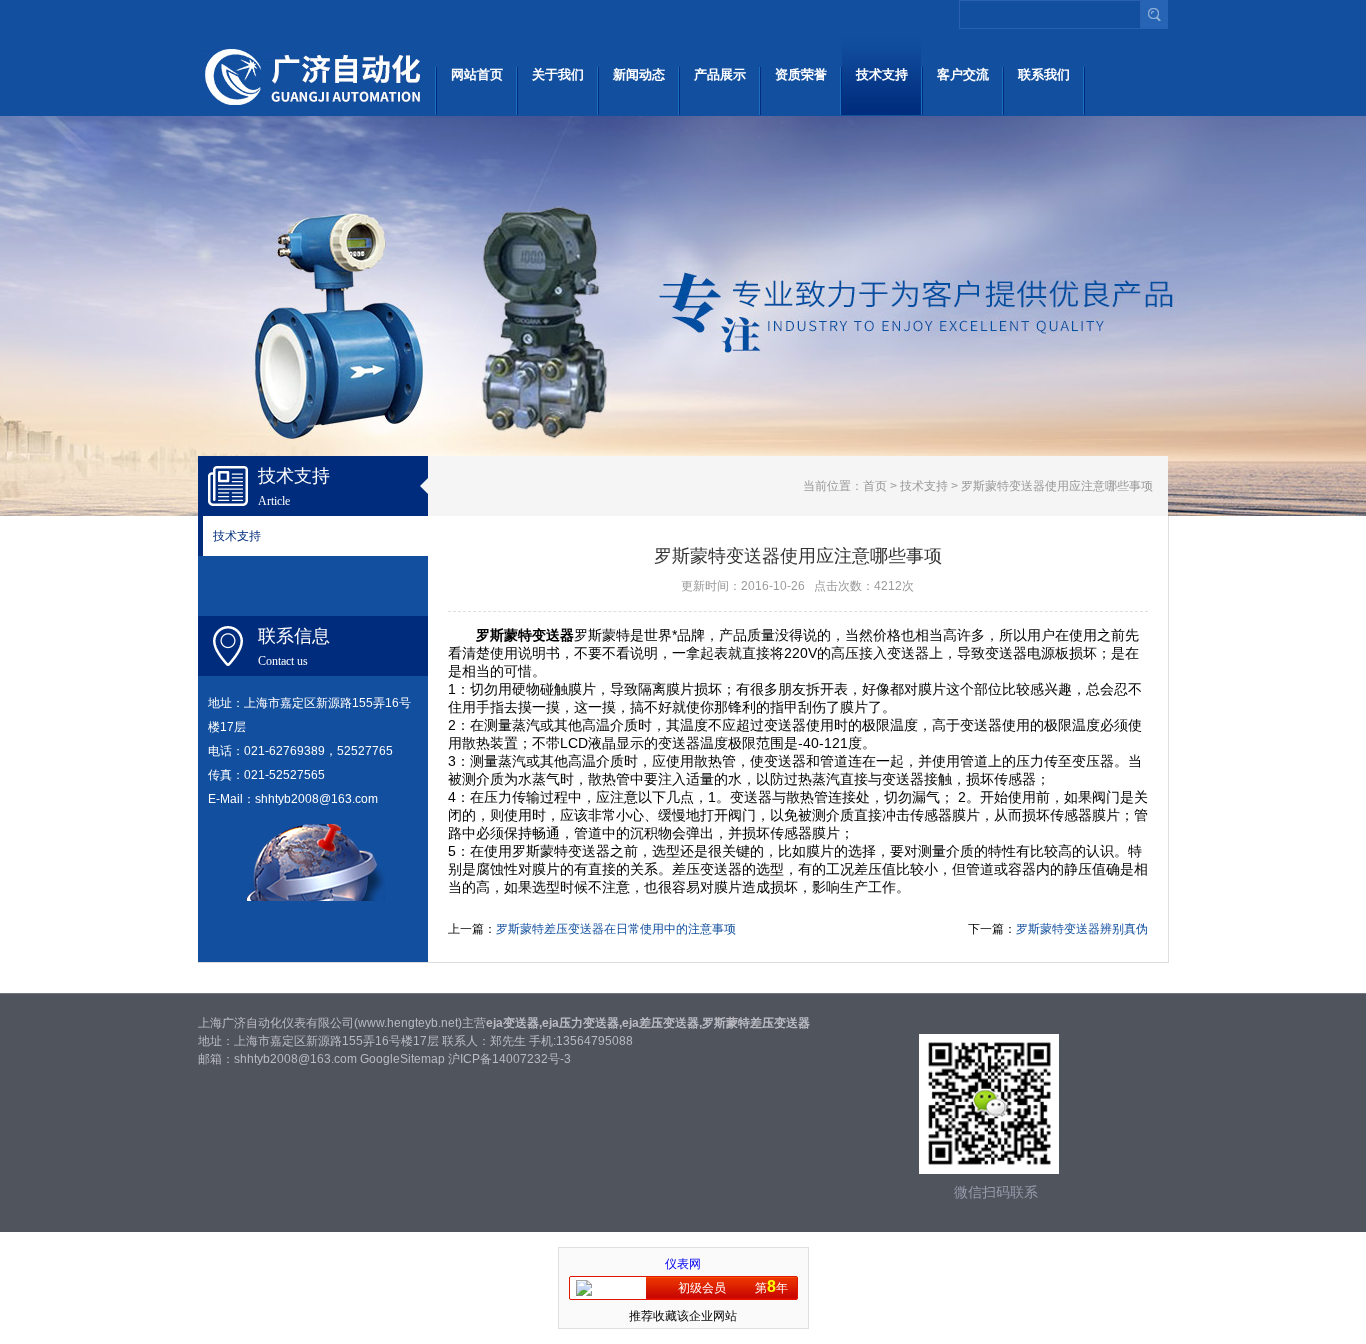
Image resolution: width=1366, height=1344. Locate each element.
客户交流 (963, 74)
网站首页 (477, 74)
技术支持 (882, 74)
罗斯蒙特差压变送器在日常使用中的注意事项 (616, 929)
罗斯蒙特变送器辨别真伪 (1082, 929)
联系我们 (1044, 74)
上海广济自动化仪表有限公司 (315, 75)
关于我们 (558, 74)
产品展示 (720, 74)
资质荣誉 (801, 74)
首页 (875, 486)
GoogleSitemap (402, 1059)
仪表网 (683, 1264)
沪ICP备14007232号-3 (509, 1059)
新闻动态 (639, 74)
